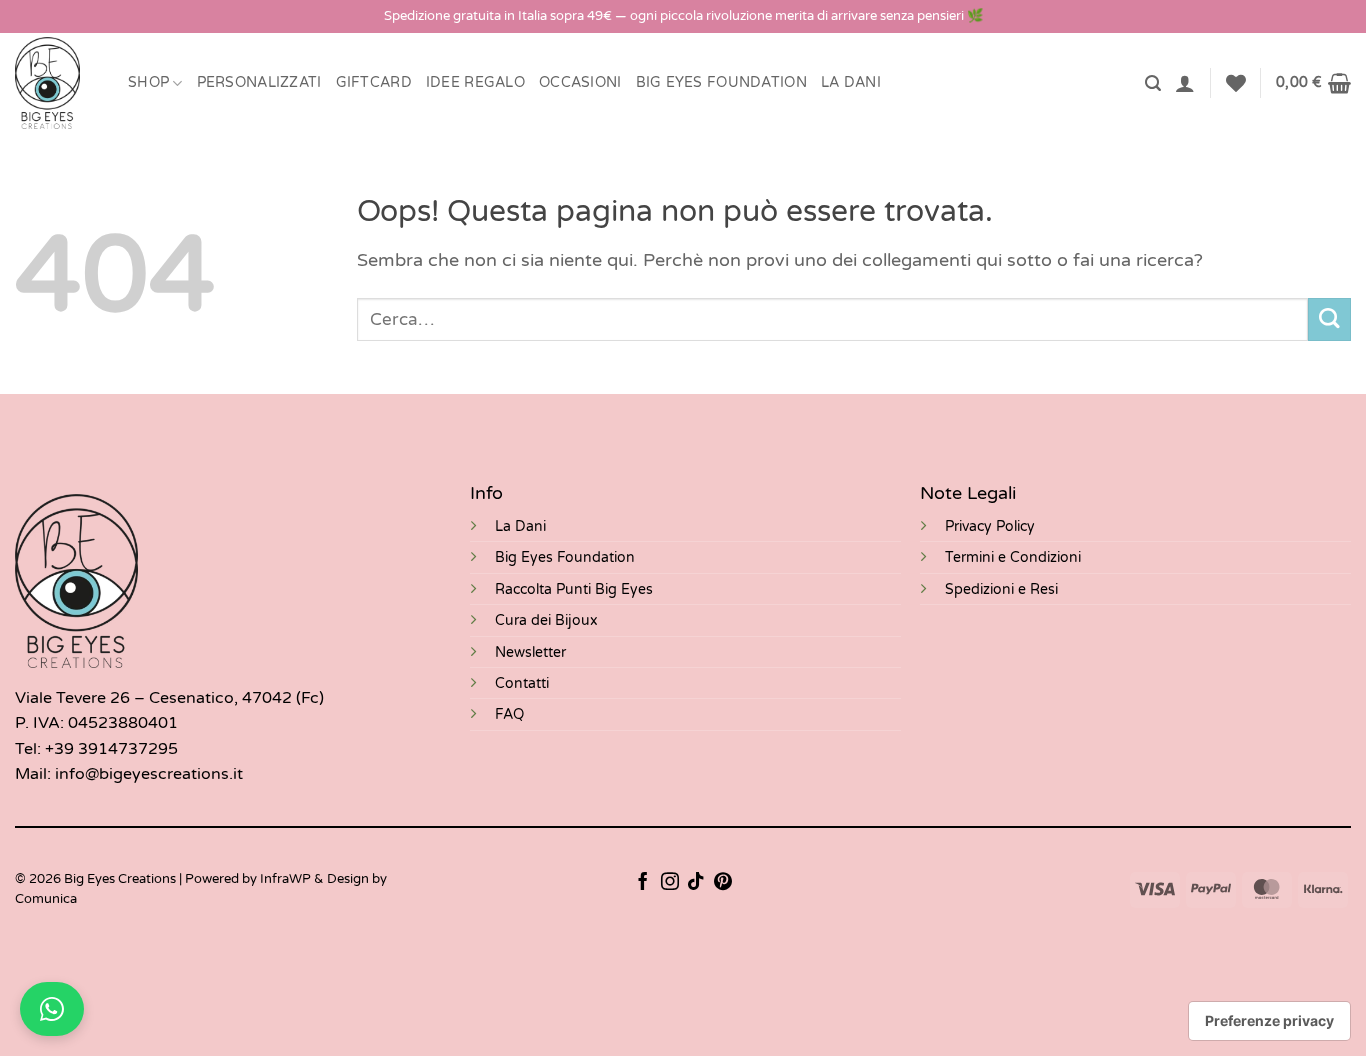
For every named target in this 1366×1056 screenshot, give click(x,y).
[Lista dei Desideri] (1236, 83)
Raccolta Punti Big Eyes (574, 589)
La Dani (520, 526)
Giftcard (374, 82)
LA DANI (851, 82)
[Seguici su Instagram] (670, 883)
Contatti (522, 683)
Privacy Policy (990, 526)
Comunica (46, 899)
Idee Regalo (475, 82)
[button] (1153, 83)
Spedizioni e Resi (1001, 589)
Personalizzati (259, 82)
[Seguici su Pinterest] (723, 883)
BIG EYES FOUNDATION (721, 82)
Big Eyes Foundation (565, 557)
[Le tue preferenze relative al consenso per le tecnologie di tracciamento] (1269, 1021)
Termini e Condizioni (1013, 557)
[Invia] (1329, 319)
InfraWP (285, 879)
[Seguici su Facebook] (643, 883)
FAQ (509, 714)
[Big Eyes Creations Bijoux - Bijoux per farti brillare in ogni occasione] (56, 83)
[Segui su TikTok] (696, 883)
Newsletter (530, 652)
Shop (148, 82)
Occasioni (580, 82)
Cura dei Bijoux (546, 620)
